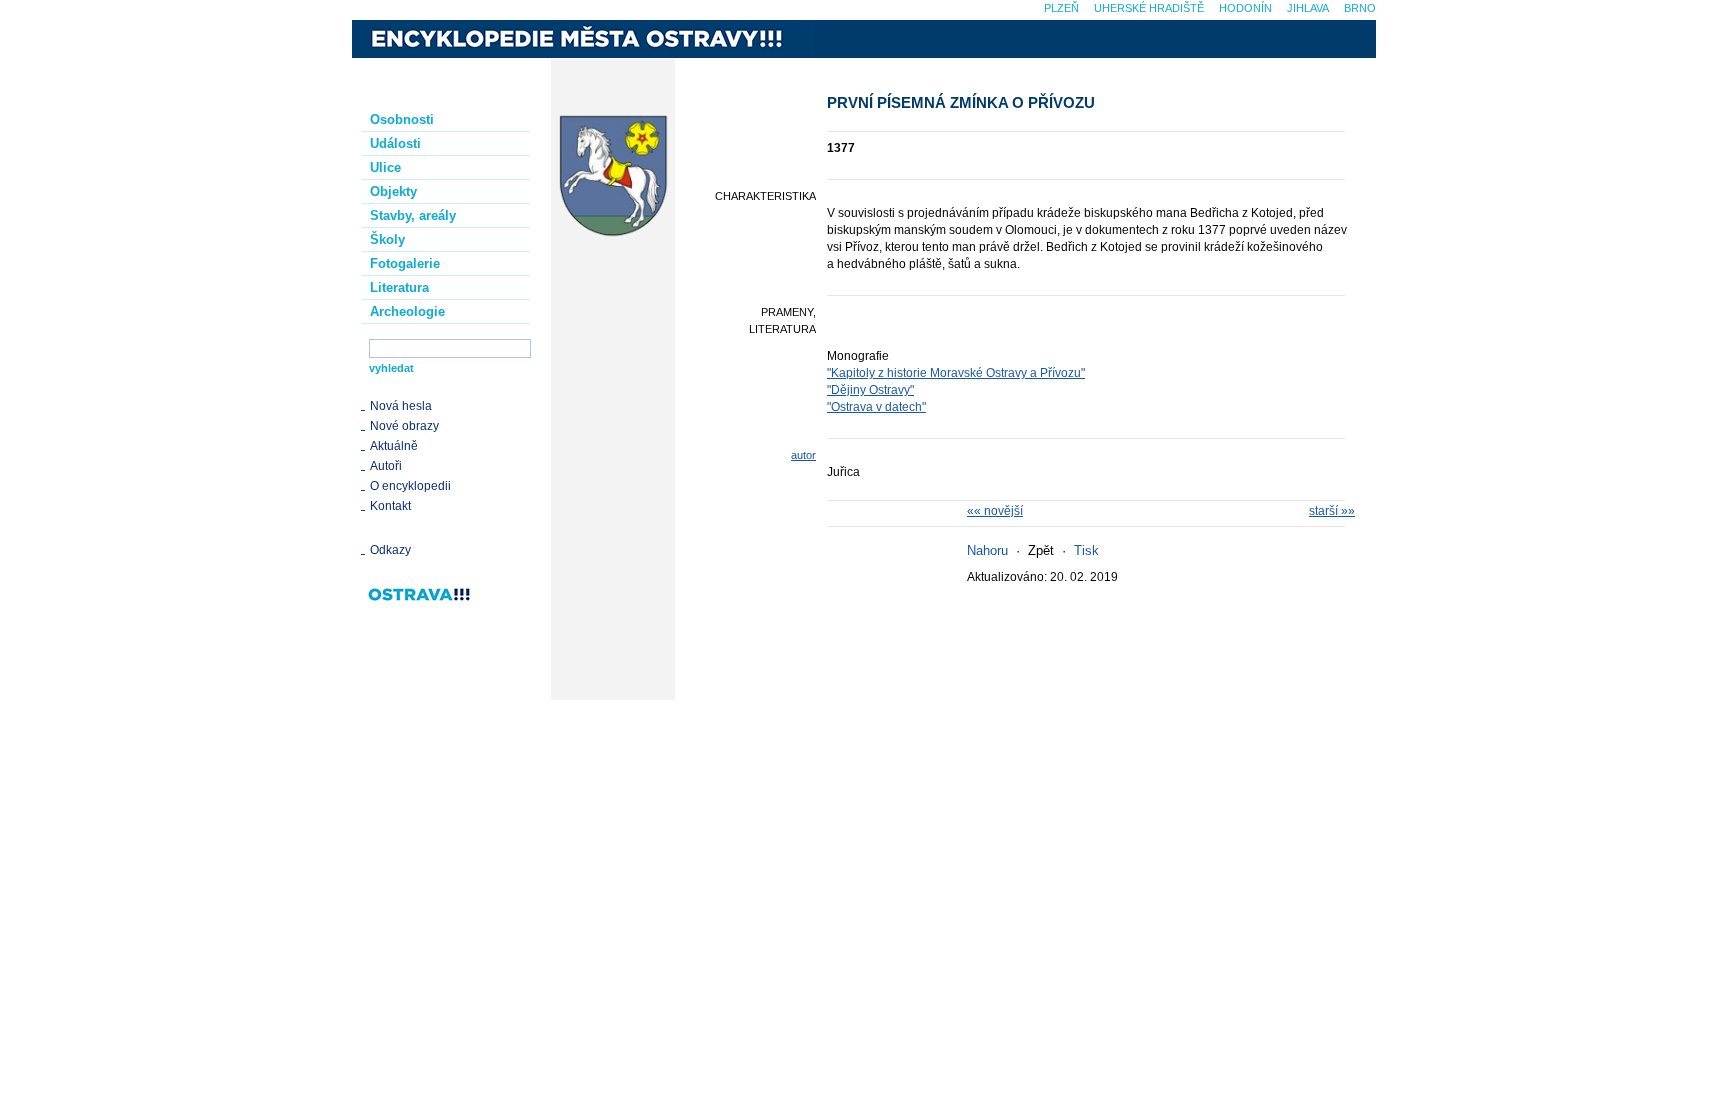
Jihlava (1308, 8)
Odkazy (390, 550)
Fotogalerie (405, 263)
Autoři (386, 466)
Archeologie (407, 311)
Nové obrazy (404, 426)
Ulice (385, 167)
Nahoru (987, 550)
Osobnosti (402, 119)
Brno (1360, 8)
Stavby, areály (413, 215)
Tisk (1086, 550)
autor (803, 455)
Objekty (393, 191)
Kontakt (390, 506)
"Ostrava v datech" (876, 407)
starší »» (1332, 511)
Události (395, 143)
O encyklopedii (410, 486)
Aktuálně (394, 446)
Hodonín (1245, 8)
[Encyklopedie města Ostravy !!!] (583, 39)
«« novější (995, 511)
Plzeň (1061, 8)
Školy (387, 239)
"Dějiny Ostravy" (870, 390)
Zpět (1041, 550)
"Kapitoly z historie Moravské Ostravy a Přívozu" (956, 373)
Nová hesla (401, 406)
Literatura (399, 287)
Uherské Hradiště (1149, 8)
